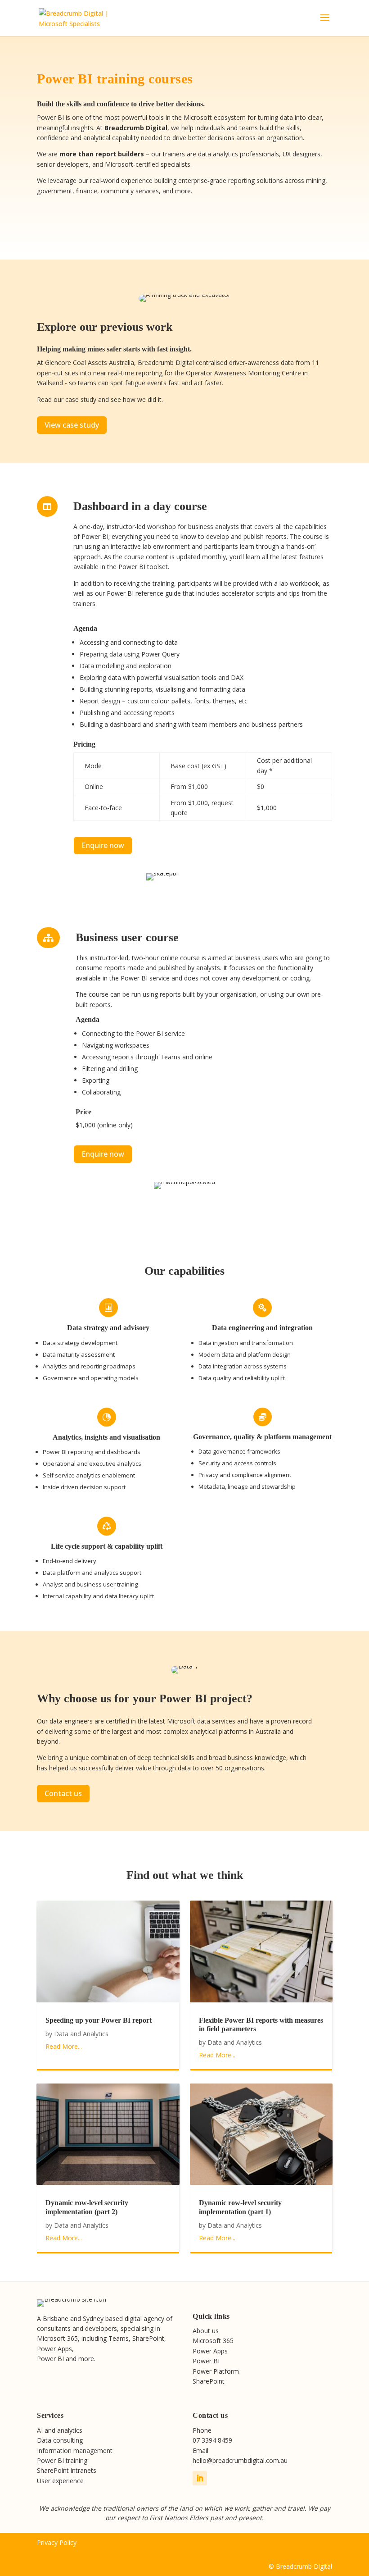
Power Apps (210, 2351)
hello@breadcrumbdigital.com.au (240, 2460)
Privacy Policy (57, 2542)
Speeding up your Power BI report (99, 2020)
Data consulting (60, 2440)
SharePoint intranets (67, 2470)
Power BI (206, 2361)
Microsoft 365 (213, 2341)
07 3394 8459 (212, 2440)
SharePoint (209, 2381)
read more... (64, 2046)
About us (206, 2331)
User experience (60, 2481)
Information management (75, 2451)
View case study (72, 425)
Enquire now (103, 845)
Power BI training (62, 2460)
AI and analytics (60, 2430)
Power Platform (216, 2371)
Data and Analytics (81, 2034)
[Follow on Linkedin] (200, 2478)
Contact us (63, 1793)
